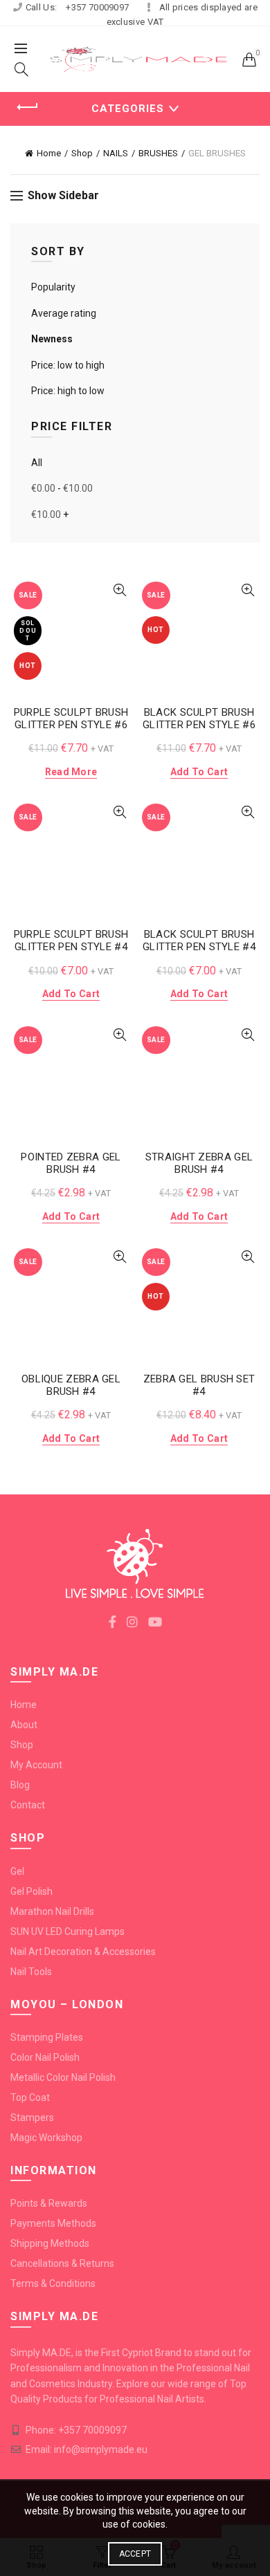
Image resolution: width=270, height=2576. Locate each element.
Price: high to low (68, 391)
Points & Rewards (49, 2203)
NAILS (116, 153)
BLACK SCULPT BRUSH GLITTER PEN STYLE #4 (199, 940)
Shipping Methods (50, 2243)
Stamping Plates (47, 2037)
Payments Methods (53, 2223)
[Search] (21, 69)
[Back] (28, 107)
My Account (36, 1765)
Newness (52, 339)
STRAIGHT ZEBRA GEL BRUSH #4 (199, 1163)
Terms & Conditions (53, 2283)
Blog (20, 1785)
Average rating (64, 313)
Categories (128, 109)
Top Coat (30, 2097)
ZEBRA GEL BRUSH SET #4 (199, 1385)
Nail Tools (31, 1972)
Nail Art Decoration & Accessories (83, 1952)
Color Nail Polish (45, 2057)
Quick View (119, 590)
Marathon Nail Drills (52, 1911)
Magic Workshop (46, 2138)
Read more (71, 772)
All (37, 463)
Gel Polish (31, 1891)
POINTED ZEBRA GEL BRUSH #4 (71, 1163)
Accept (135, 2554)
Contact (28, 1805)
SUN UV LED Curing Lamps (67, 1931)
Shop (82, 153)
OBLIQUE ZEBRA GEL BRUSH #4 (71, 1385)
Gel (17, 1871)
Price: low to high (68, 365)
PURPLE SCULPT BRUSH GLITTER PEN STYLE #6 (71, 719)
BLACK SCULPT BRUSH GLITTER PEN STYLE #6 (199, 719)
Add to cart (199, 772)
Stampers (32, 2118)
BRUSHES (158, 153)
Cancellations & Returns (62, 2263)
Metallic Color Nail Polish (63, 2077)
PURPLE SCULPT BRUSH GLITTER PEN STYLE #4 (71, 940)
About (24, 1725)
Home (49, 153)
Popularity (53, 287)
